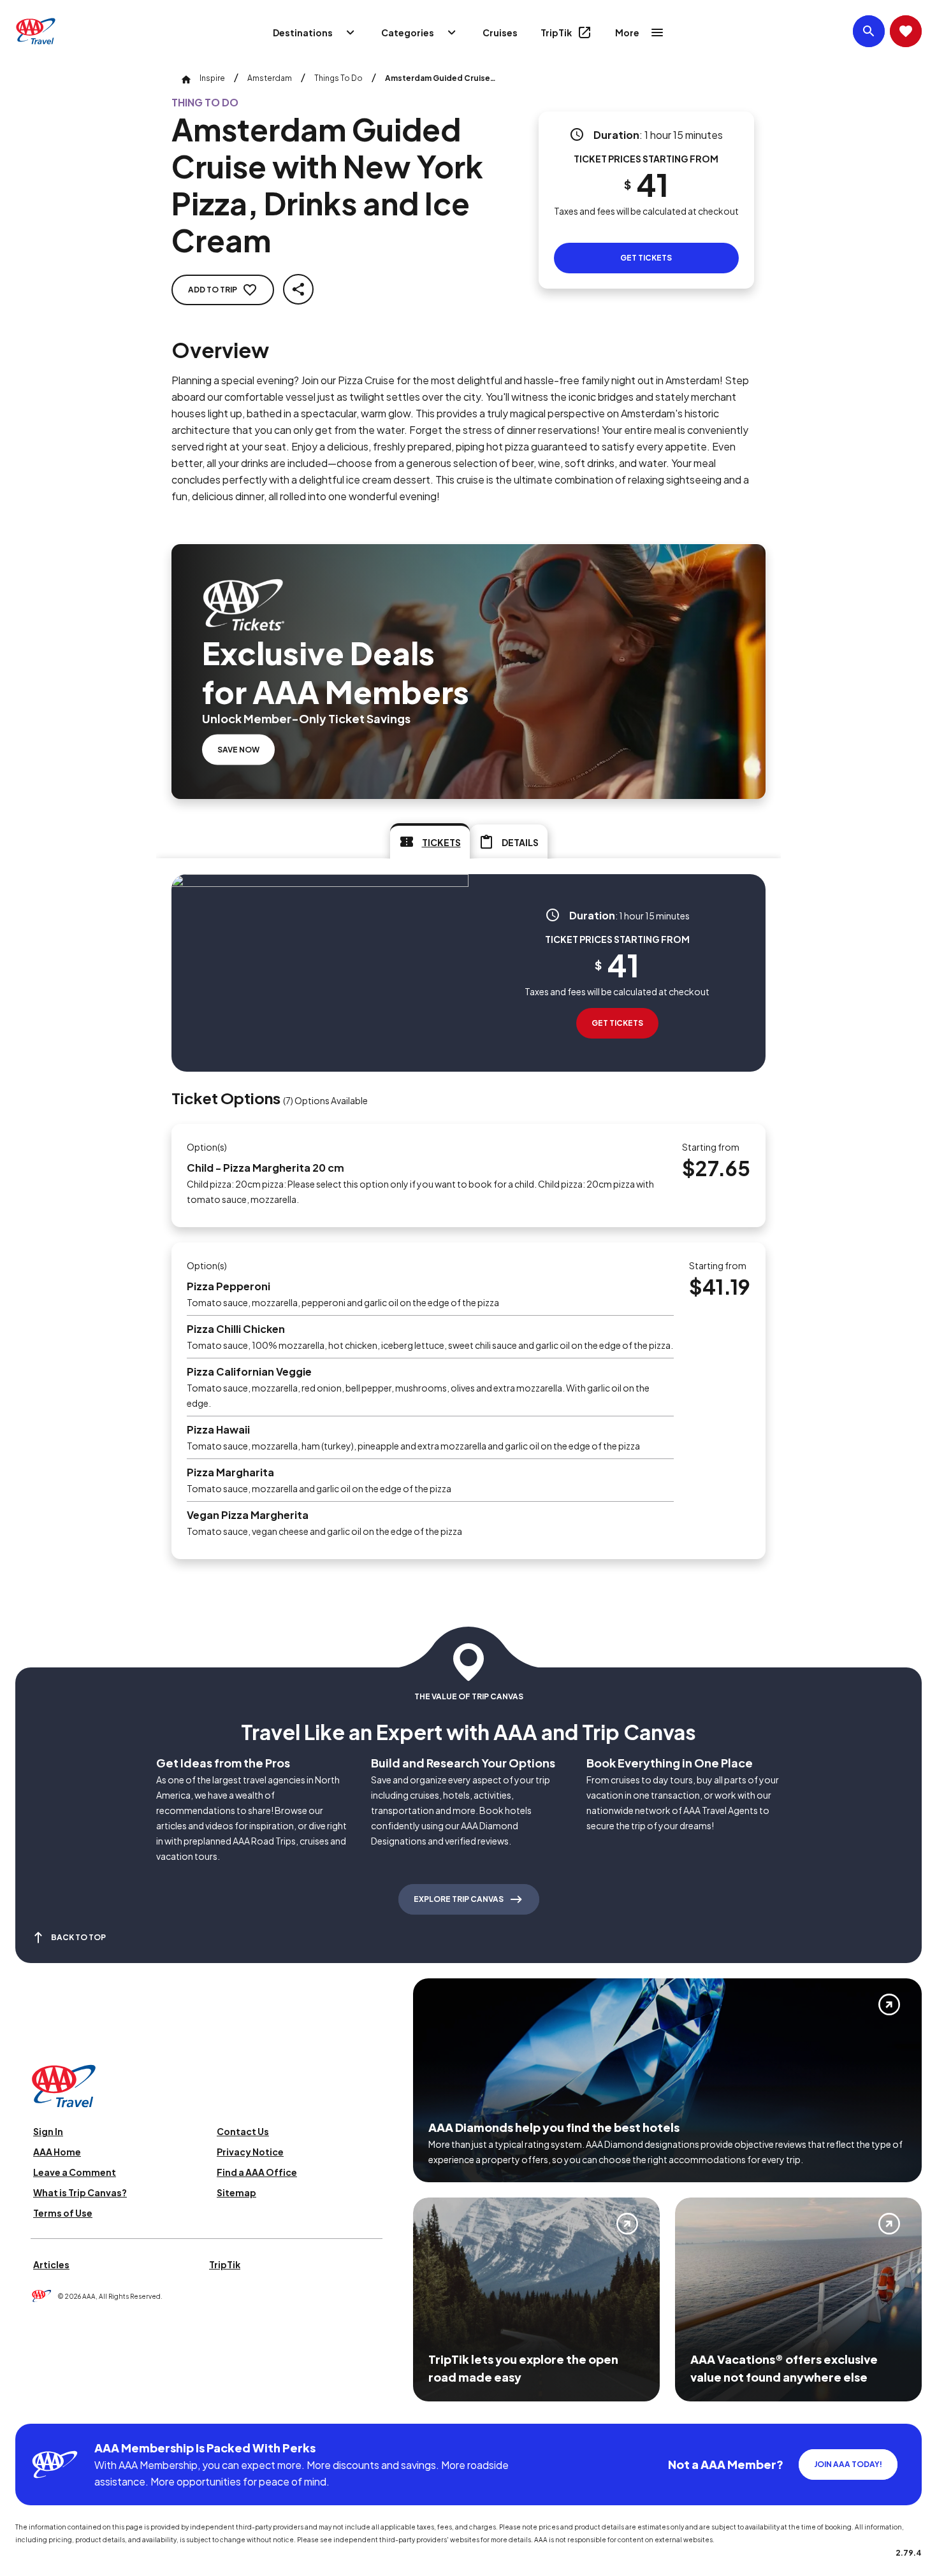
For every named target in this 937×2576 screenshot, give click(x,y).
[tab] (430, 841)
